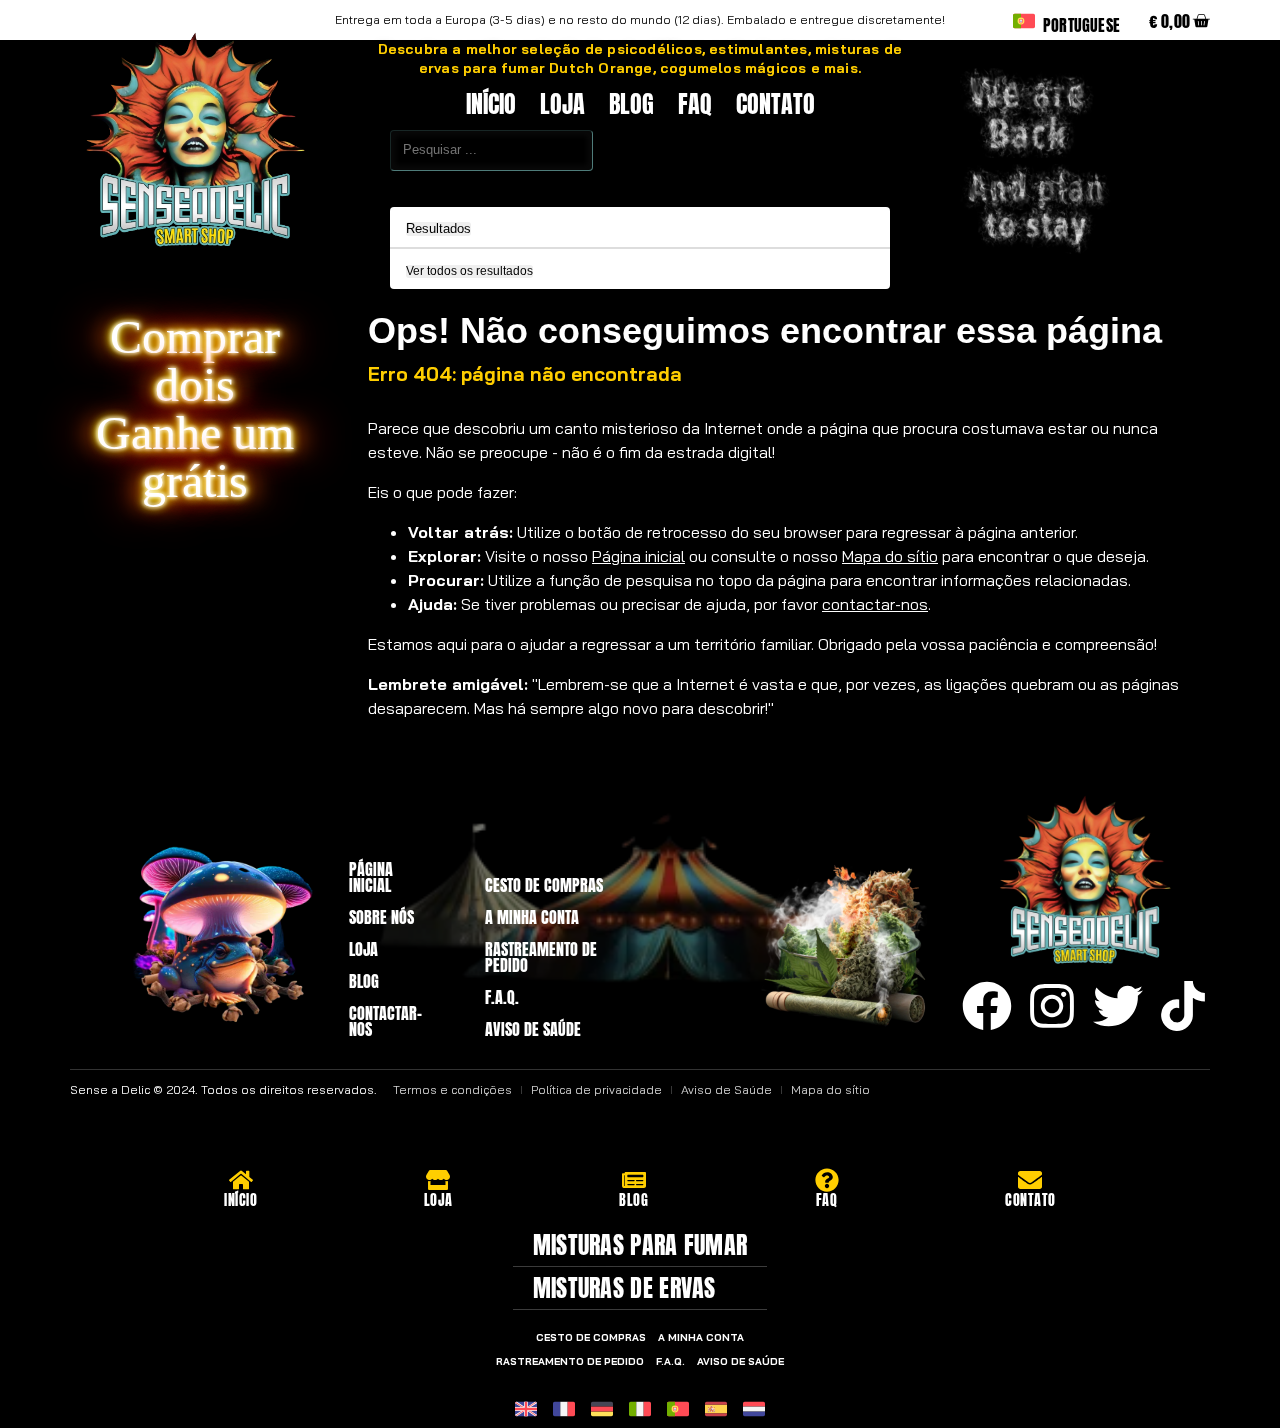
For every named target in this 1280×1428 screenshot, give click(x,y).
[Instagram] (1052, 1006)
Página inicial (638, 556)
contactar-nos (875, 604)
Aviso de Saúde (533, 1029)
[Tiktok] (1183, 1006)
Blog (631, 104)
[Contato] (1030, 1180)
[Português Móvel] (678, 1409)
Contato (775, 104)
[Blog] (634, 1180)
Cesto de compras (544, 885)
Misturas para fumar (640, 1245)
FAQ (695, 104)
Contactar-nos (385, 1021)
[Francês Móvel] (564, 1409)
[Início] (241, 1180)
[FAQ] (827, 1180)
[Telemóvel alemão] (602, 1409)
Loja (562, 104)
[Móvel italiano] (640, 1409)
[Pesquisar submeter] (346, 184)
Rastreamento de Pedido (541, 957)
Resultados (438, 229)
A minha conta (532, 917)
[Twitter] (1118, 1006)
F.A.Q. (502, 997)
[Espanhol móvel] (716, 1409)
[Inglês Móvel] (526, 1409)
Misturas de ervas (624, 1288)
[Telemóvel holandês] (754, 1409)
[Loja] (438, 1180)
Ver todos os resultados (469, 271)
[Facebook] (987, 1006)
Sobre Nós (381, 917)
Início (491, 104)
